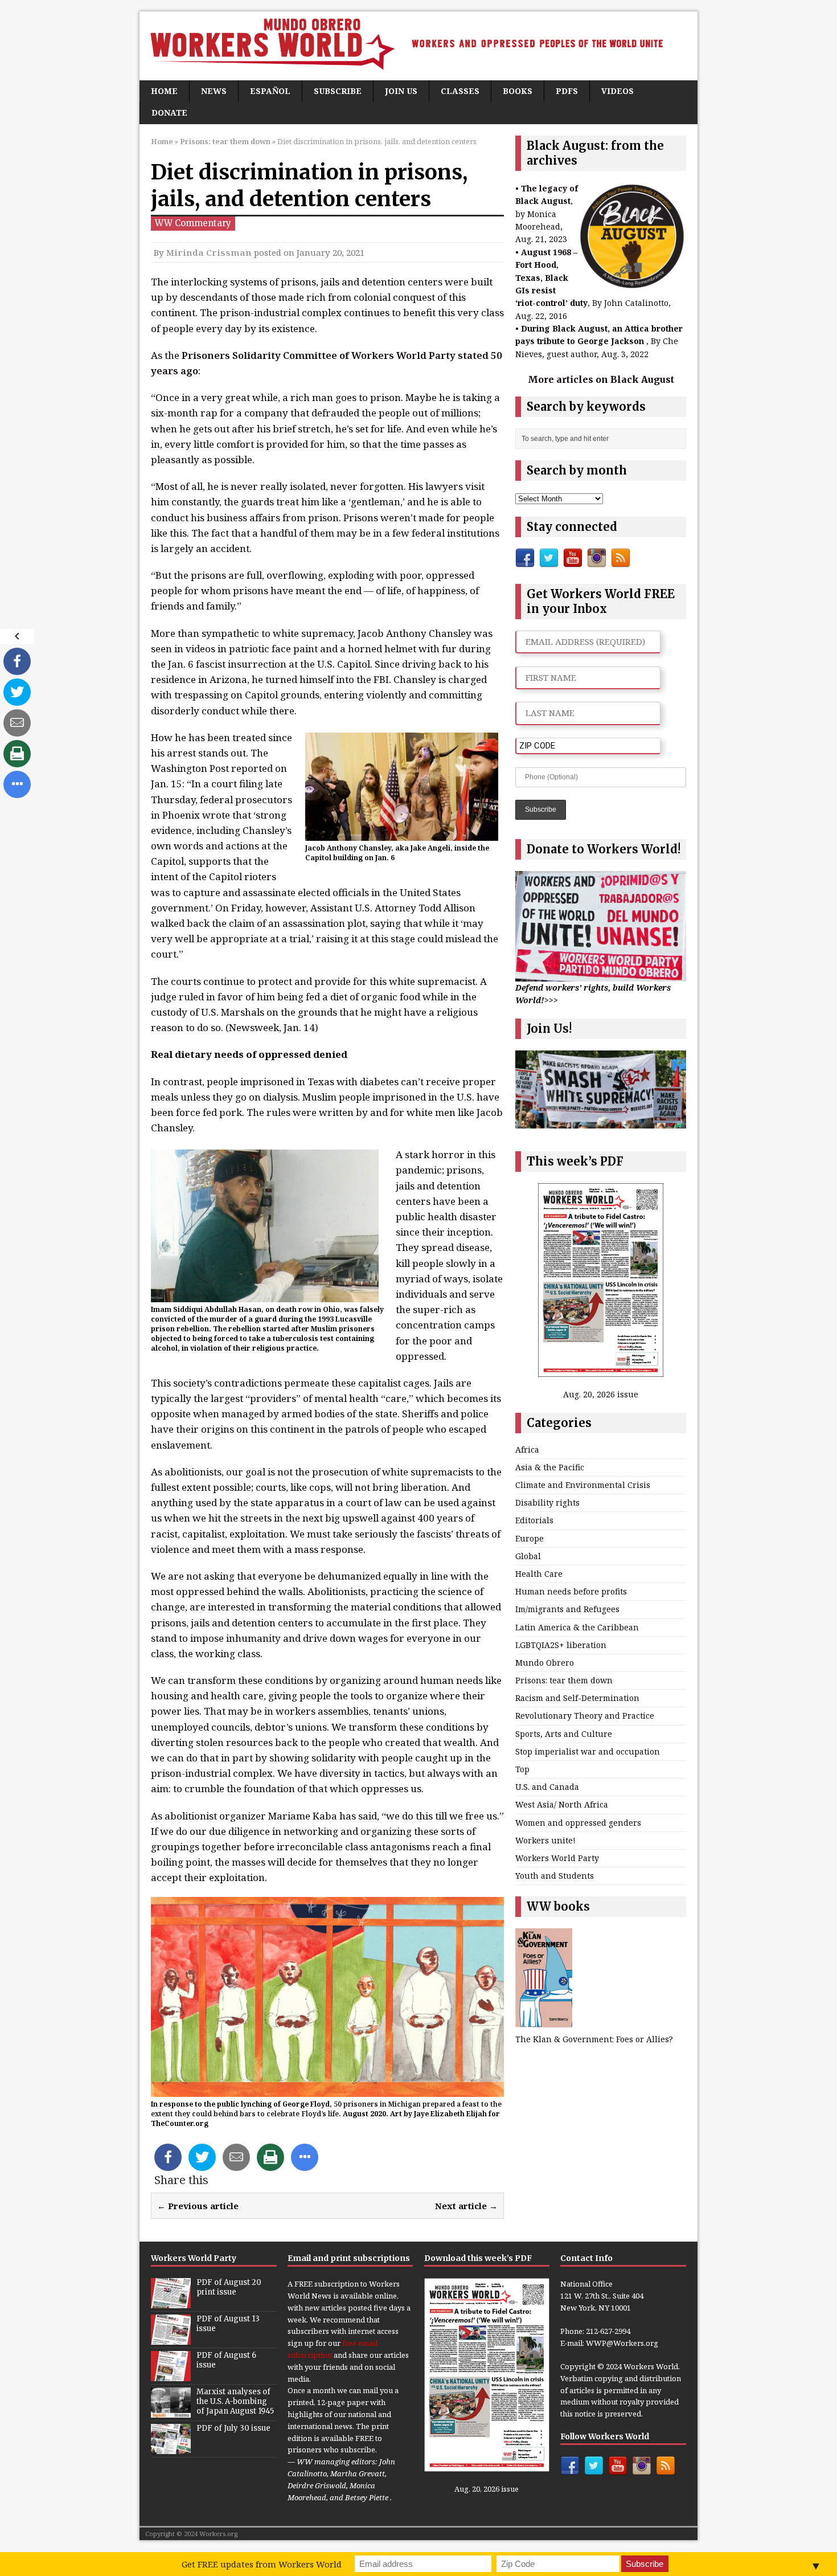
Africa (527, 1449)
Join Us (401, 91)
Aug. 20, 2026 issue (601, 1394)
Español (270, 91)
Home (164, 91)
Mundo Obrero (545, 1663)
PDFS (567, 91)
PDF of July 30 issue (233, 2428)
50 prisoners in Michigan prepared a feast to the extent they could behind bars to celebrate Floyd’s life (326, 2109)
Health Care (539, 1574)
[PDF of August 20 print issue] (171, 2302)
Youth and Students (555, 1876)
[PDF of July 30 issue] (171, 2448)
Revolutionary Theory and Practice (585, 1716)
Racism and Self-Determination (577, 1698)
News (214, 91)
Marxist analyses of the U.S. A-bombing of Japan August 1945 (235, 2401)
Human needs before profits (571, 1591)
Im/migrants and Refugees (567, 1609)
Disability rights (547, 1502)
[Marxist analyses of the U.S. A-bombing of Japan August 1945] (171, 2411)
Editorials (534, 1520)
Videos (618, 91)
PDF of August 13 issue (228, 2324)
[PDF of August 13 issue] (171, 2338)
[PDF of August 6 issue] (171, 2375)
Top (522, 1769)
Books (518, 91)
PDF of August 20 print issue (229, 2287)
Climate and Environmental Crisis (583, 1485)
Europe (530, 1538)
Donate (169, 113)
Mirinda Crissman (209, 252)
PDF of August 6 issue (226, 2360)
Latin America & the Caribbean (577, 1627)
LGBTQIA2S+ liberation (561, 1645)
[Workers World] (419, 46)
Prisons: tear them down (564, 1680)
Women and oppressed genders (578, 1823)
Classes (460, 91)
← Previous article (198, 2206)
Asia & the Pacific (550, 1467)
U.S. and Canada (547, 1787)
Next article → (466, 2206)
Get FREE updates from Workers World (262, 2564)
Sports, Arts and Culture (564, 1734)
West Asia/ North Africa (562, 1804)
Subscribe (338, 91)
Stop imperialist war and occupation (588, 1751)
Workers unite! (545, 1840)
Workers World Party (557, 1858)
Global (528, 1556)
